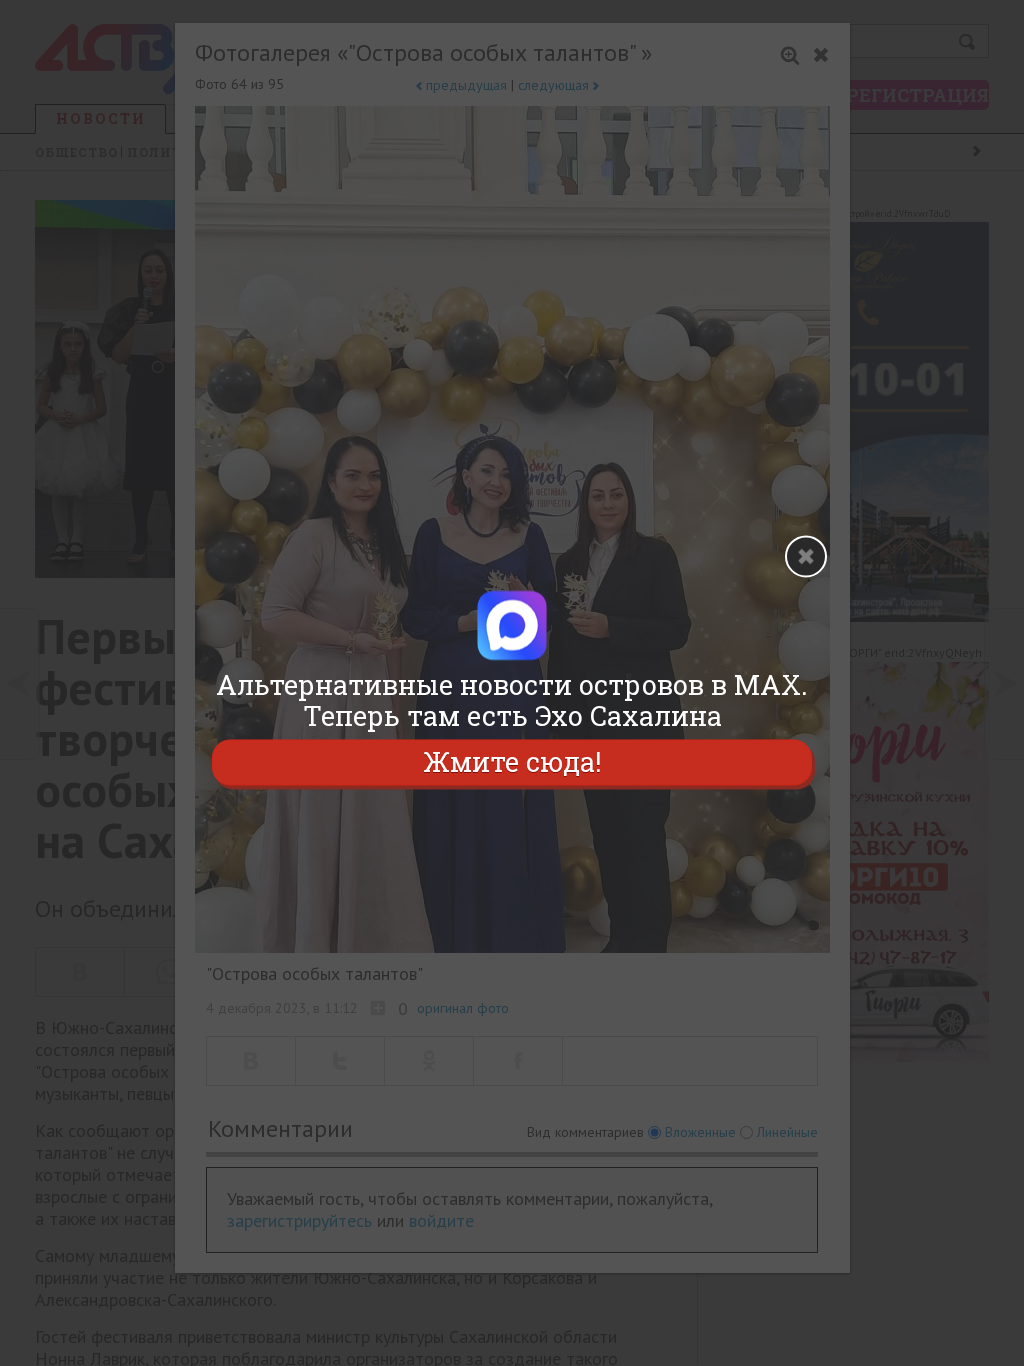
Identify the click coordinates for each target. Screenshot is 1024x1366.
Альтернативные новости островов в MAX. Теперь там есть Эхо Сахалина (512, 700)
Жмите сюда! (512, 762)
